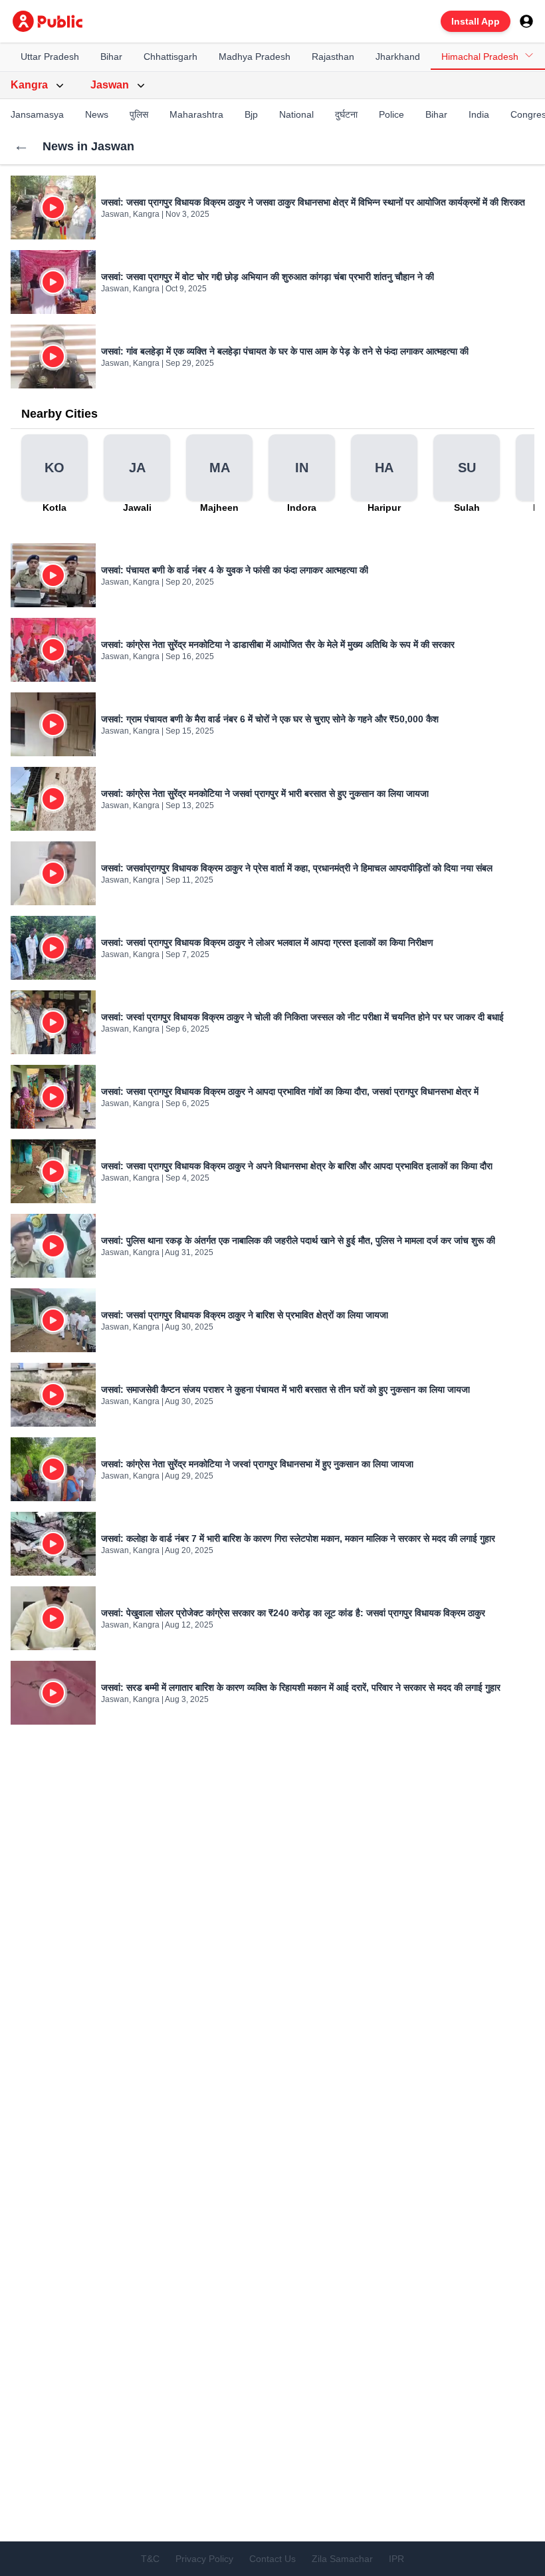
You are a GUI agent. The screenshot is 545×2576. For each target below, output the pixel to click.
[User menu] (526, 21)
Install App (476, 21)
